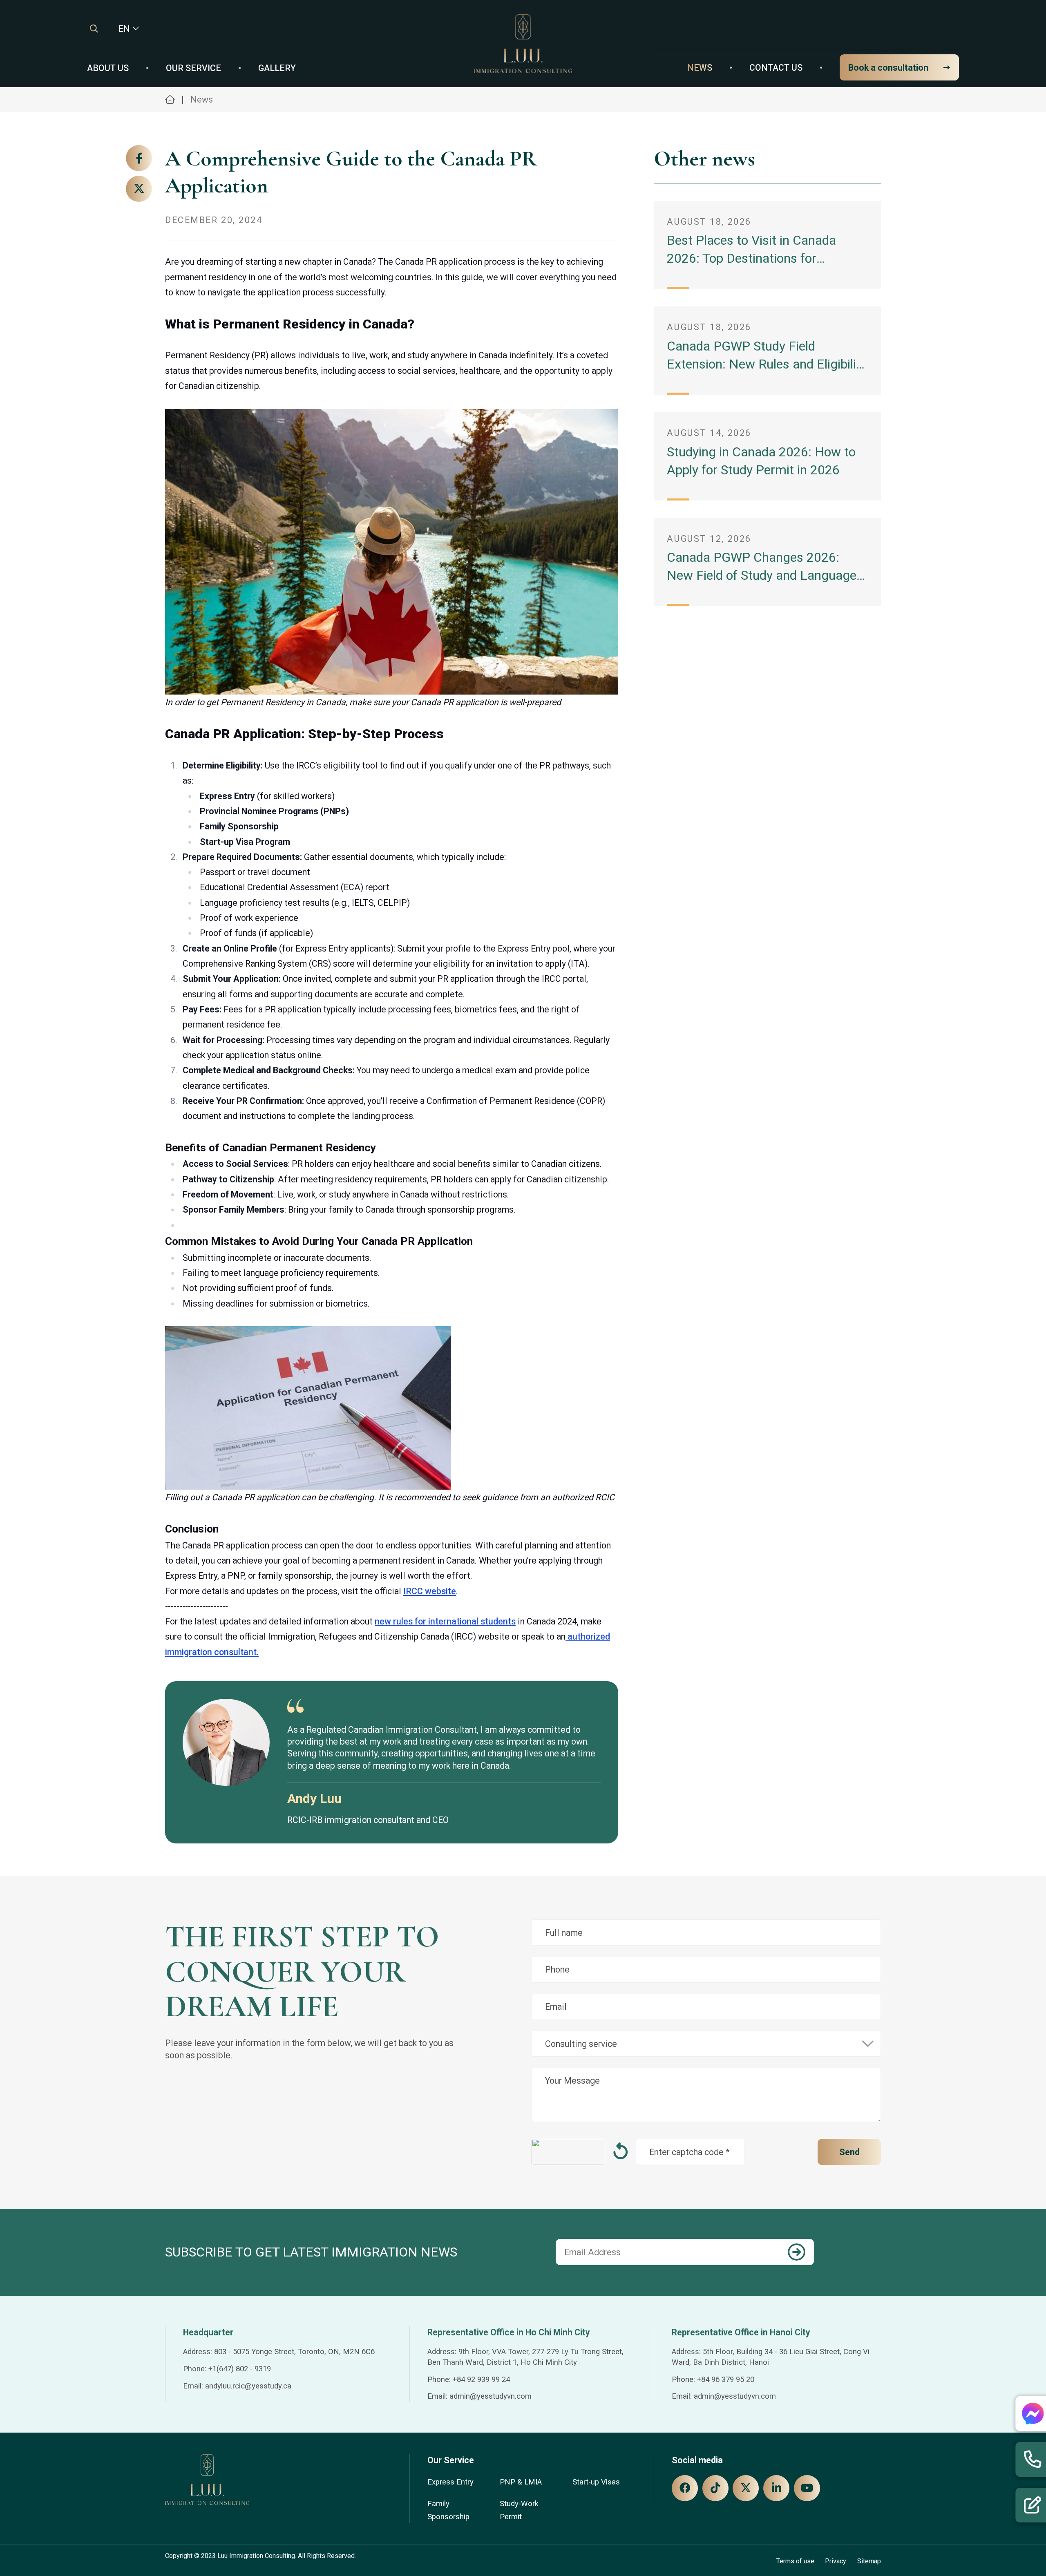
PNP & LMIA (521, 2482)
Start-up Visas (596, 2482)
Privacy (836, 2561)
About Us (108, 68)
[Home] (523, 43)
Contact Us (776, 68)
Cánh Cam (242, 2565)
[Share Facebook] (139, 158)
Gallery (277, 68)
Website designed (191, 2565)
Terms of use (795, 2561)
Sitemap (869, 2561)
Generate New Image (620, 2152)
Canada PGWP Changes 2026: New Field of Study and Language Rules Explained (762, 575)
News (700, 68)
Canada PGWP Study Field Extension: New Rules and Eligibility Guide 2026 (767, 364)
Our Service (193, 68)
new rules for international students (445, 1621)
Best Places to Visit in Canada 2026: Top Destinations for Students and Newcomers (751, 258)
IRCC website (430, 1591)
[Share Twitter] (139, 188)
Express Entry (450, 2482)
